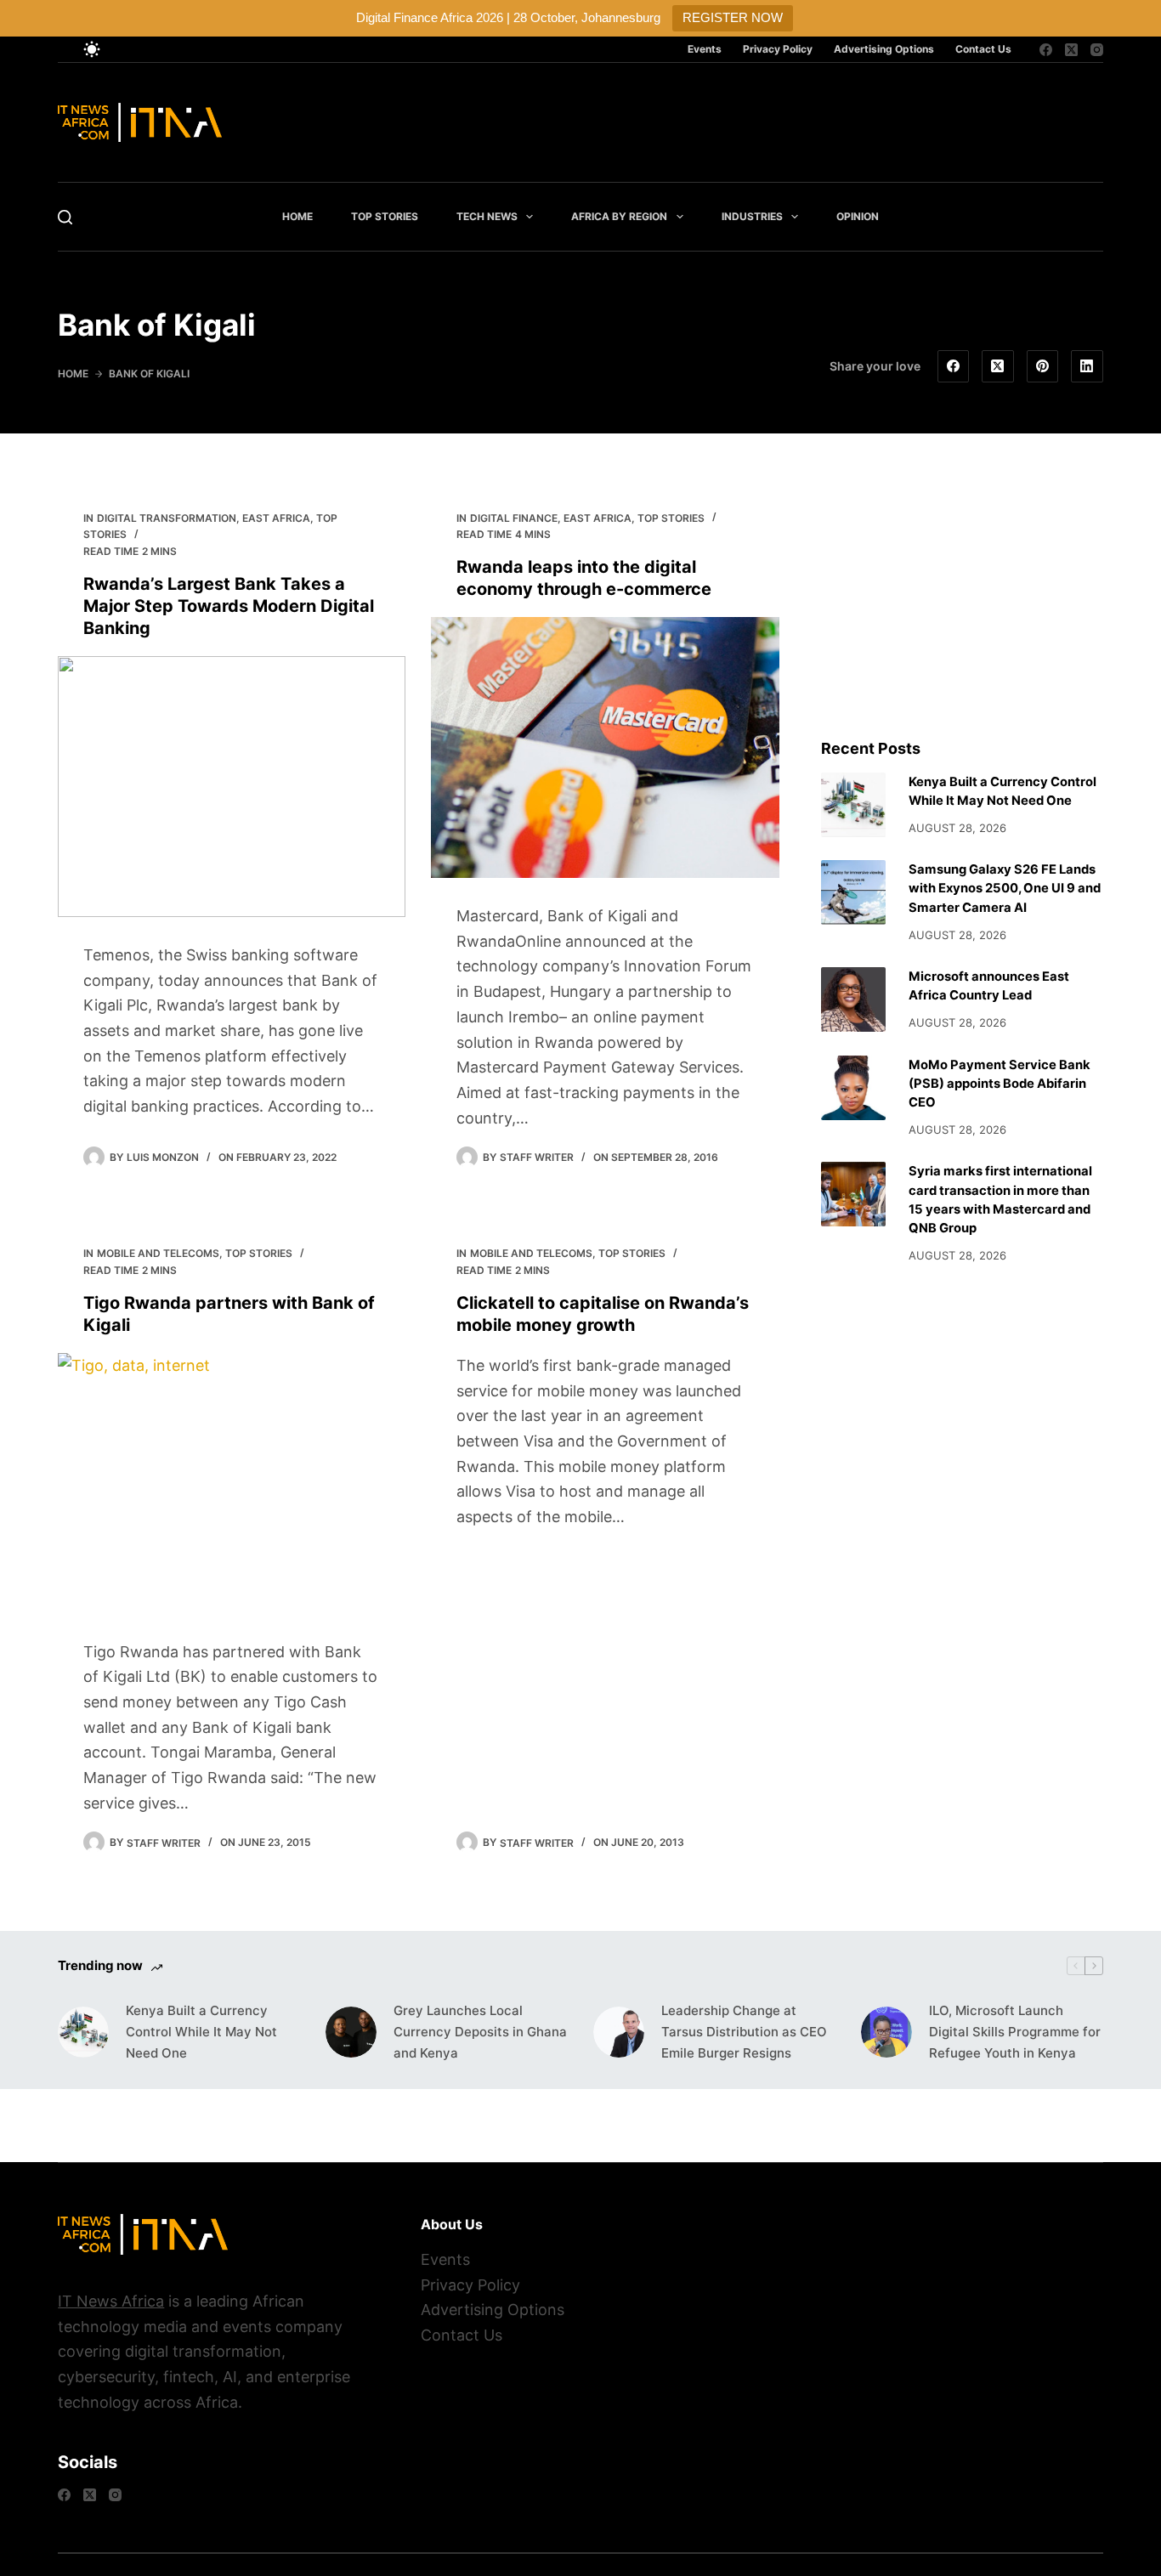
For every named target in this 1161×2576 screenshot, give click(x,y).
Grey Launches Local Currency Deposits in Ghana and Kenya (480, 2032)
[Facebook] (1046, 50)
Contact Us (983, 49)
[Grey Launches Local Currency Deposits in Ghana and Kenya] (351, 2032)
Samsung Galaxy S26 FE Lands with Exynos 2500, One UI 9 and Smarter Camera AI (1005, 888)
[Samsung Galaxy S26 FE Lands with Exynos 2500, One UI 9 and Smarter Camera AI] (853, 892)
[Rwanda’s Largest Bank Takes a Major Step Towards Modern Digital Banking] (232, 787)
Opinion (858, 216)
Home (297, 216)
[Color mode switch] (92, 49)
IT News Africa (111, 2301)
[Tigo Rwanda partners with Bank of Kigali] (232, 1483)
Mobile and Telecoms (158, 1253)
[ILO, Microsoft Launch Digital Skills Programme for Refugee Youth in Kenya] (886, 2032)
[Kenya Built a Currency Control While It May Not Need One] (853, 805)
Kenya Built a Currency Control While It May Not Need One (201, 2032)
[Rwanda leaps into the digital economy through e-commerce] (605, 747)
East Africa (276, 518)
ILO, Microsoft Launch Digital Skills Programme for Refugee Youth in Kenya (1015, 2032)
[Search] (65, 217)
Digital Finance (514, 518)
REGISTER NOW (733, 17)
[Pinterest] (1043, 366)
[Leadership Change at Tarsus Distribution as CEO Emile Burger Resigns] (619, 2032)
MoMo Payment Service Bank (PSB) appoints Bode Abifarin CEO (1000, 1084)
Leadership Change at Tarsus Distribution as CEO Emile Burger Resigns (744, 2032)
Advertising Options (884, 49)
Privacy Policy (778, 49)
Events (705, 49)
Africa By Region (619, 216)
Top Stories (385, 216)
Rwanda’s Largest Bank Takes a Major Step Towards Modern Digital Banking (229, 606)
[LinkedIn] (1087, 366)
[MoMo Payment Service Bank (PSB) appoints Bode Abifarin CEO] (853, 1088)
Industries (752, 216)
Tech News (487, 216)
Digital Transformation (167, 518)
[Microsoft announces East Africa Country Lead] (853, 999)
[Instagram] (1097, 50)
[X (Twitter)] (1071, 50)
